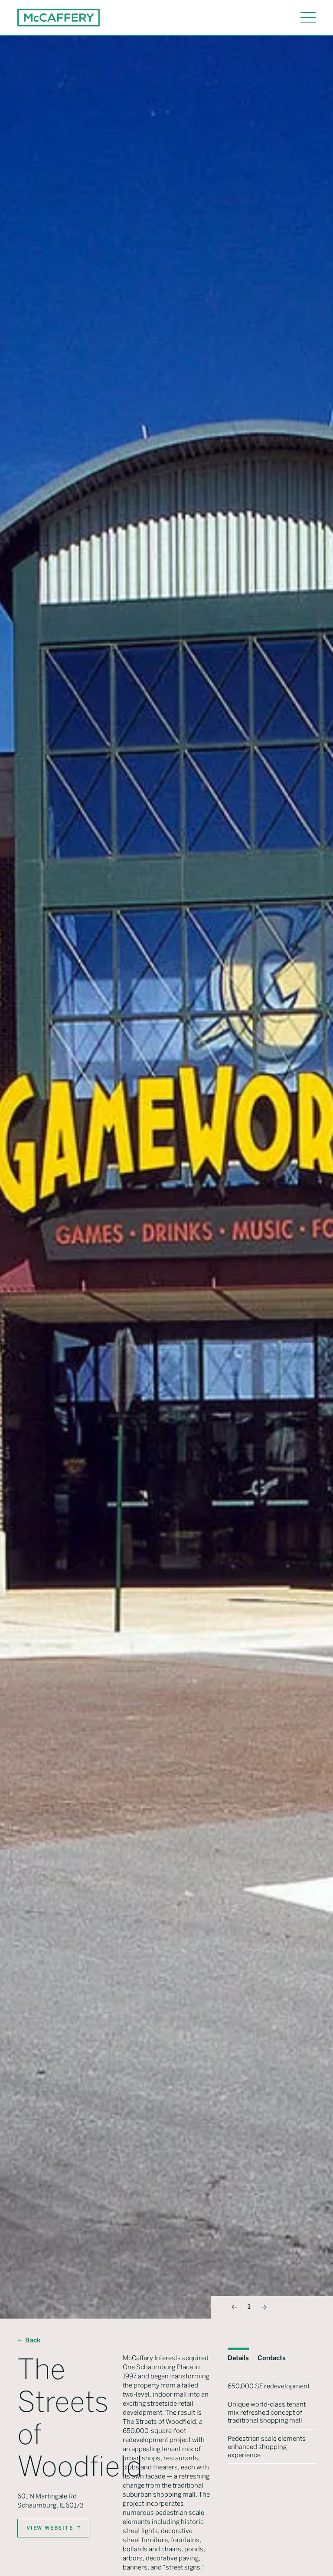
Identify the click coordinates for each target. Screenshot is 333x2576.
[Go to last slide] (234, 2307)
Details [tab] (238, 2358)
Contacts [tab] (272, 2358)
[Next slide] (264, 2307)
